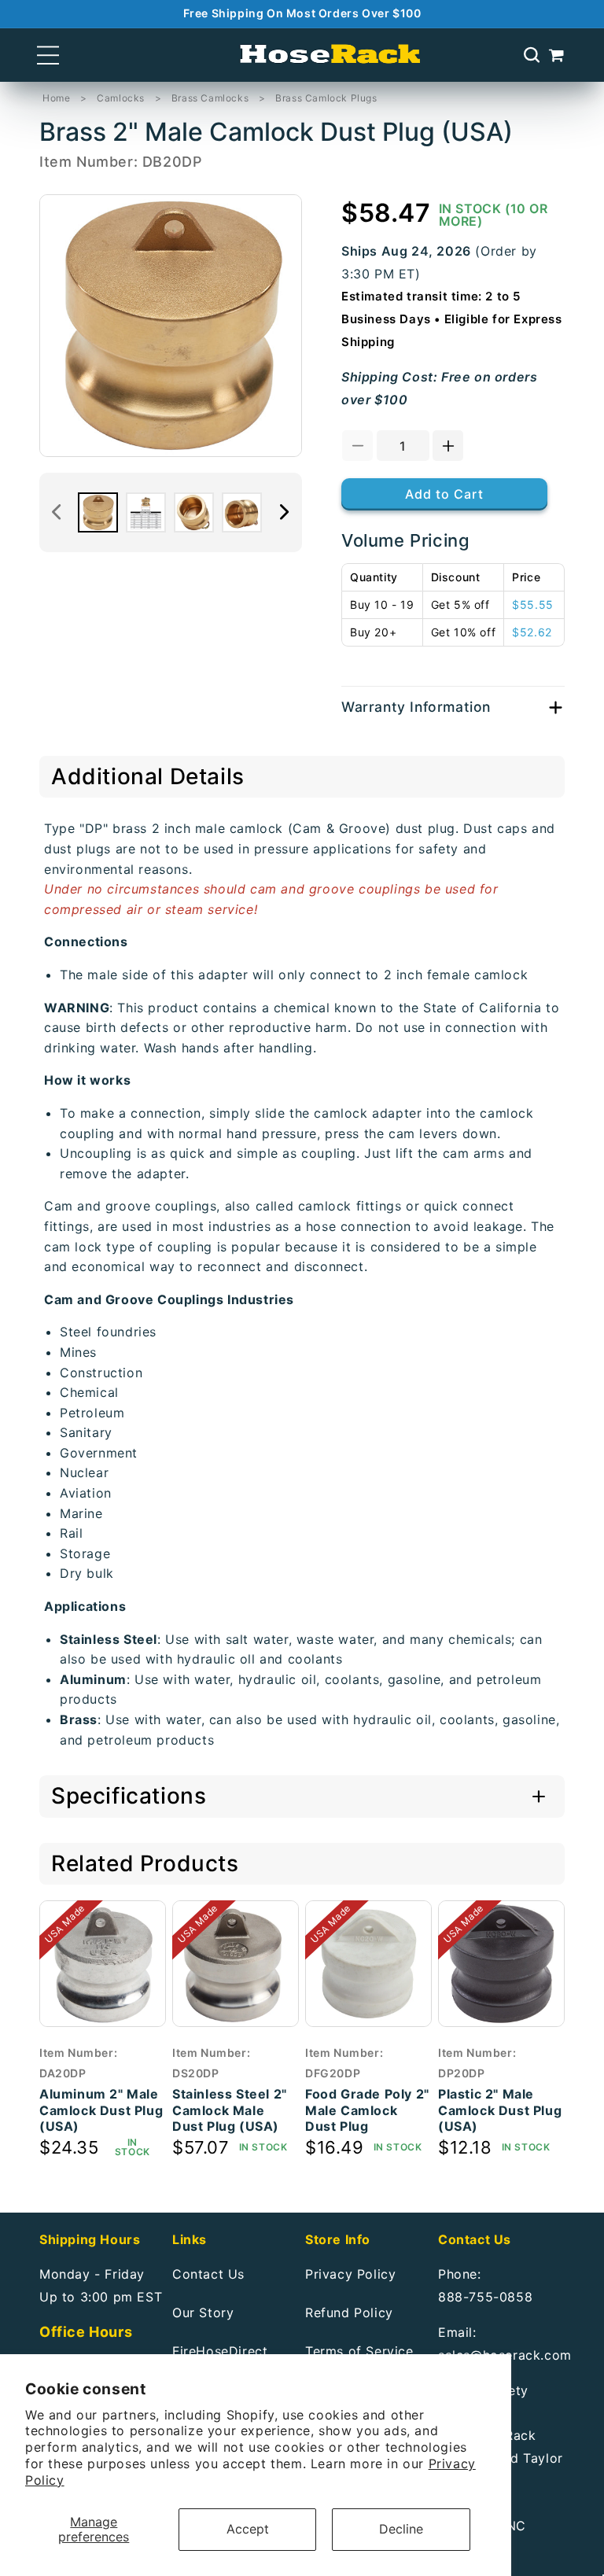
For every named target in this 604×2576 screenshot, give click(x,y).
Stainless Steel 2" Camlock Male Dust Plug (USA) (230, 2110)
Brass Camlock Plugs (326, 98)
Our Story (203, 2313)
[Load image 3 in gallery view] (194, 512)
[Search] (532, 55)
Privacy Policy (350, 2274)
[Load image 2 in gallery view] (146, 512)
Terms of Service (359, 2351)
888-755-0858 (485, 2297)
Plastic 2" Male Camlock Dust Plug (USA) (500, 2110)
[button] (48, 55)
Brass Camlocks (210, 98)
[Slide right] (285, 512)
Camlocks (121, 98)
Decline (401, 2529)
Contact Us (208, 2274)
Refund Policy (349, 2313)
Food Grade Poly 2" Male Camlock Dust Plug (367, 2110)
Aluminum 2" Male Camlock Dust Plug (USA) (101, 2110)
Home (56, 98)
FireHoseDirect (220, 2351)
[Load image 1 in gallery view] (98, 512)
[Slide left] (57, 512)
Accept (248, 2529)
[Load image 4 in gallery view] (242, 512)
